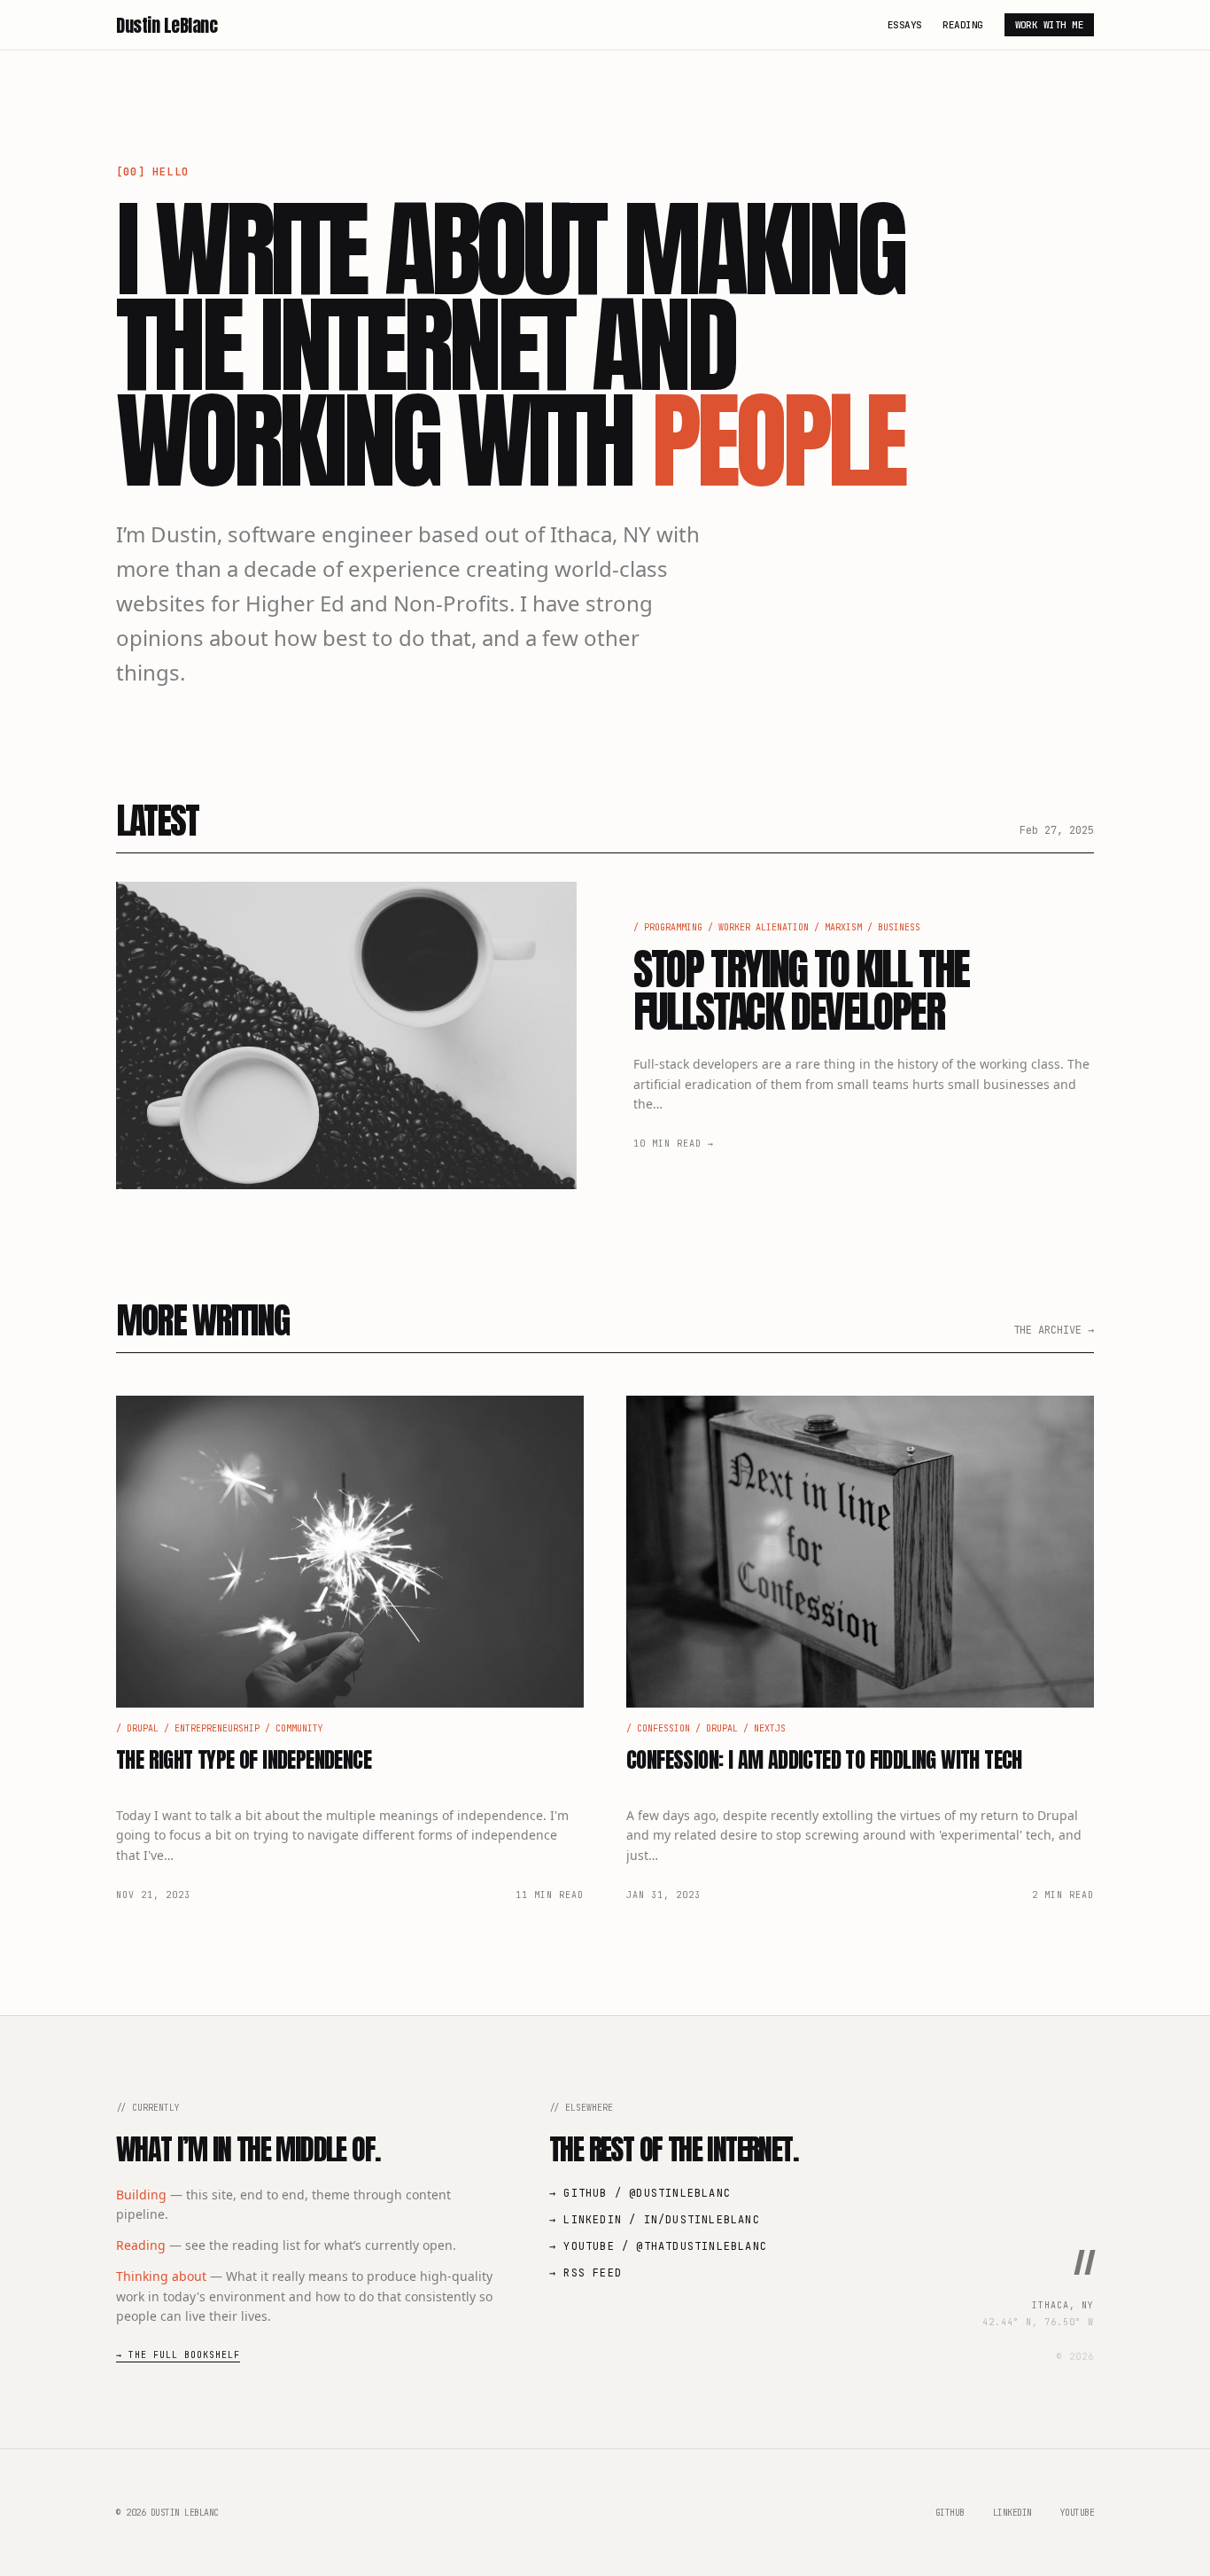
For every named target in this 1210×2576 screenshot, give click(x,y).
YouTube (1078, 2513)
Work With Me (1049, 25)
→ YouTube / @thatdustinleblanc (658, 2246)
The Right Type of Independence (244, 1760)
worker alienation (764, 927)
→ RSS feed (586, 2273)
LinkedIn (1012, 2513)
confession (663, 1728)
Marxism (843, 927)
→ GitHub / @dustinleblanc (640, 2193)
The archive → (1054, 1330)
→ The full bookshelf (178, 2355)
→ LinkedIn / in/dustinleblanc (655, 2220)
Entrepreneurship (217, 1728)
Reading (962, 25)
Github (950, 2513)
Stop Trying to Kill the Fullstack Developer (801, 991)
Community (299, 1728)
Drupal (143, 1728)
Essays (905, 25)
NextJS (770, 1728)
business (899, 927)
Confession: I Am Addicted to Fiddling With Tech (824, 1760)
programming (673, 927)
